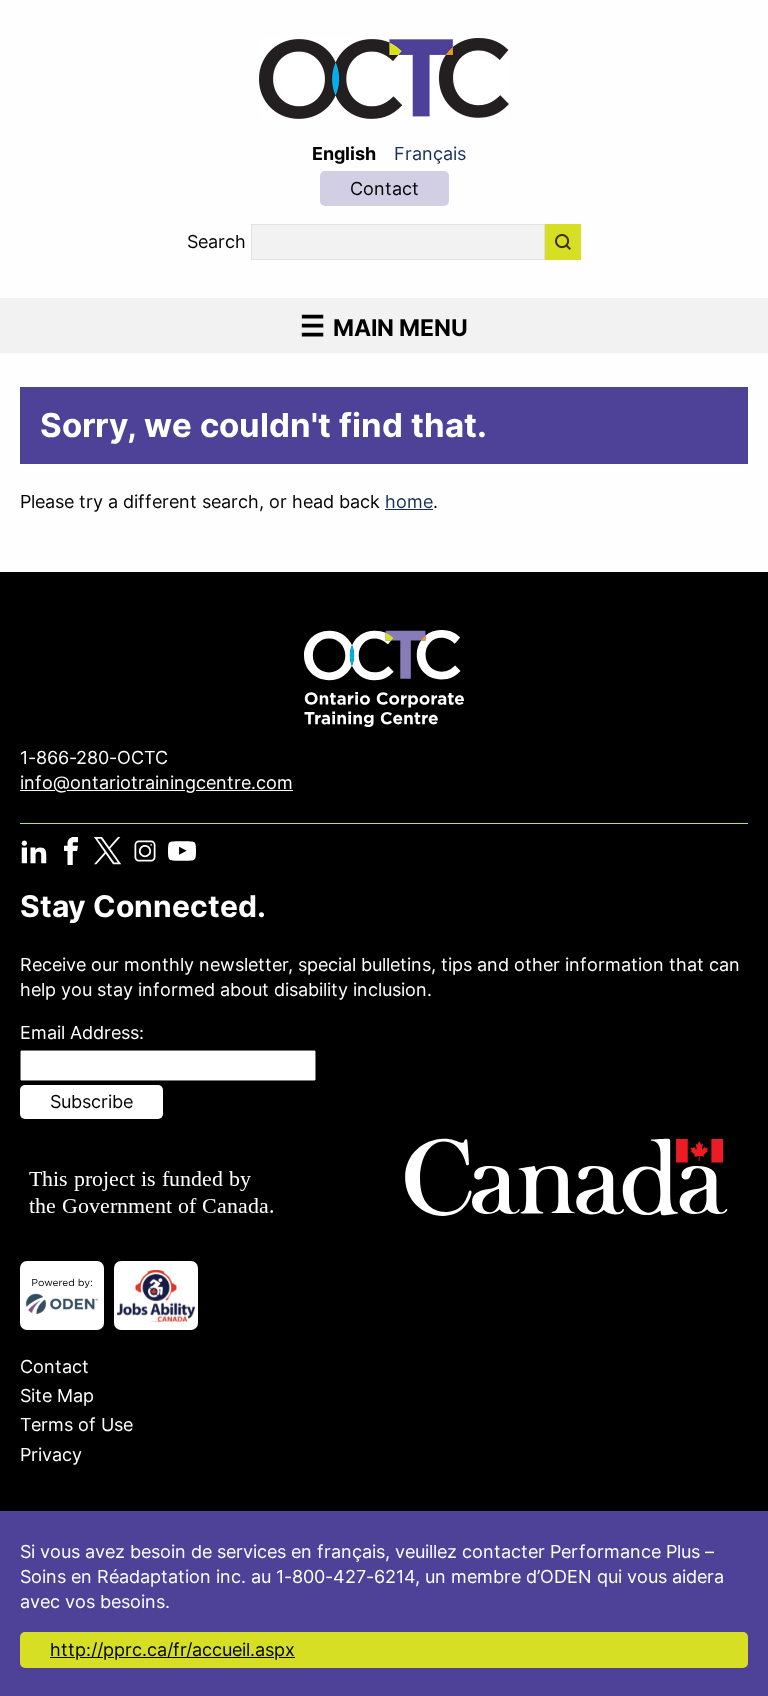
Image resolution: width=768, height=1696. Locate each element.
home (409, 501)
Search (216, 242)
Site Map (57, 1395)
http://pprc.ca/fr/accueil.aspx (172, 1649)
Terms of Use (76, 1424)
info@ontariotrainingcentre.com (156, 782)
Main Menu (400, 327)
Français (430, 153)
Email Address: (82, 1032)
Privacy (51, 1454)
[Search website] (563, 242)
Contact (384, 188)
